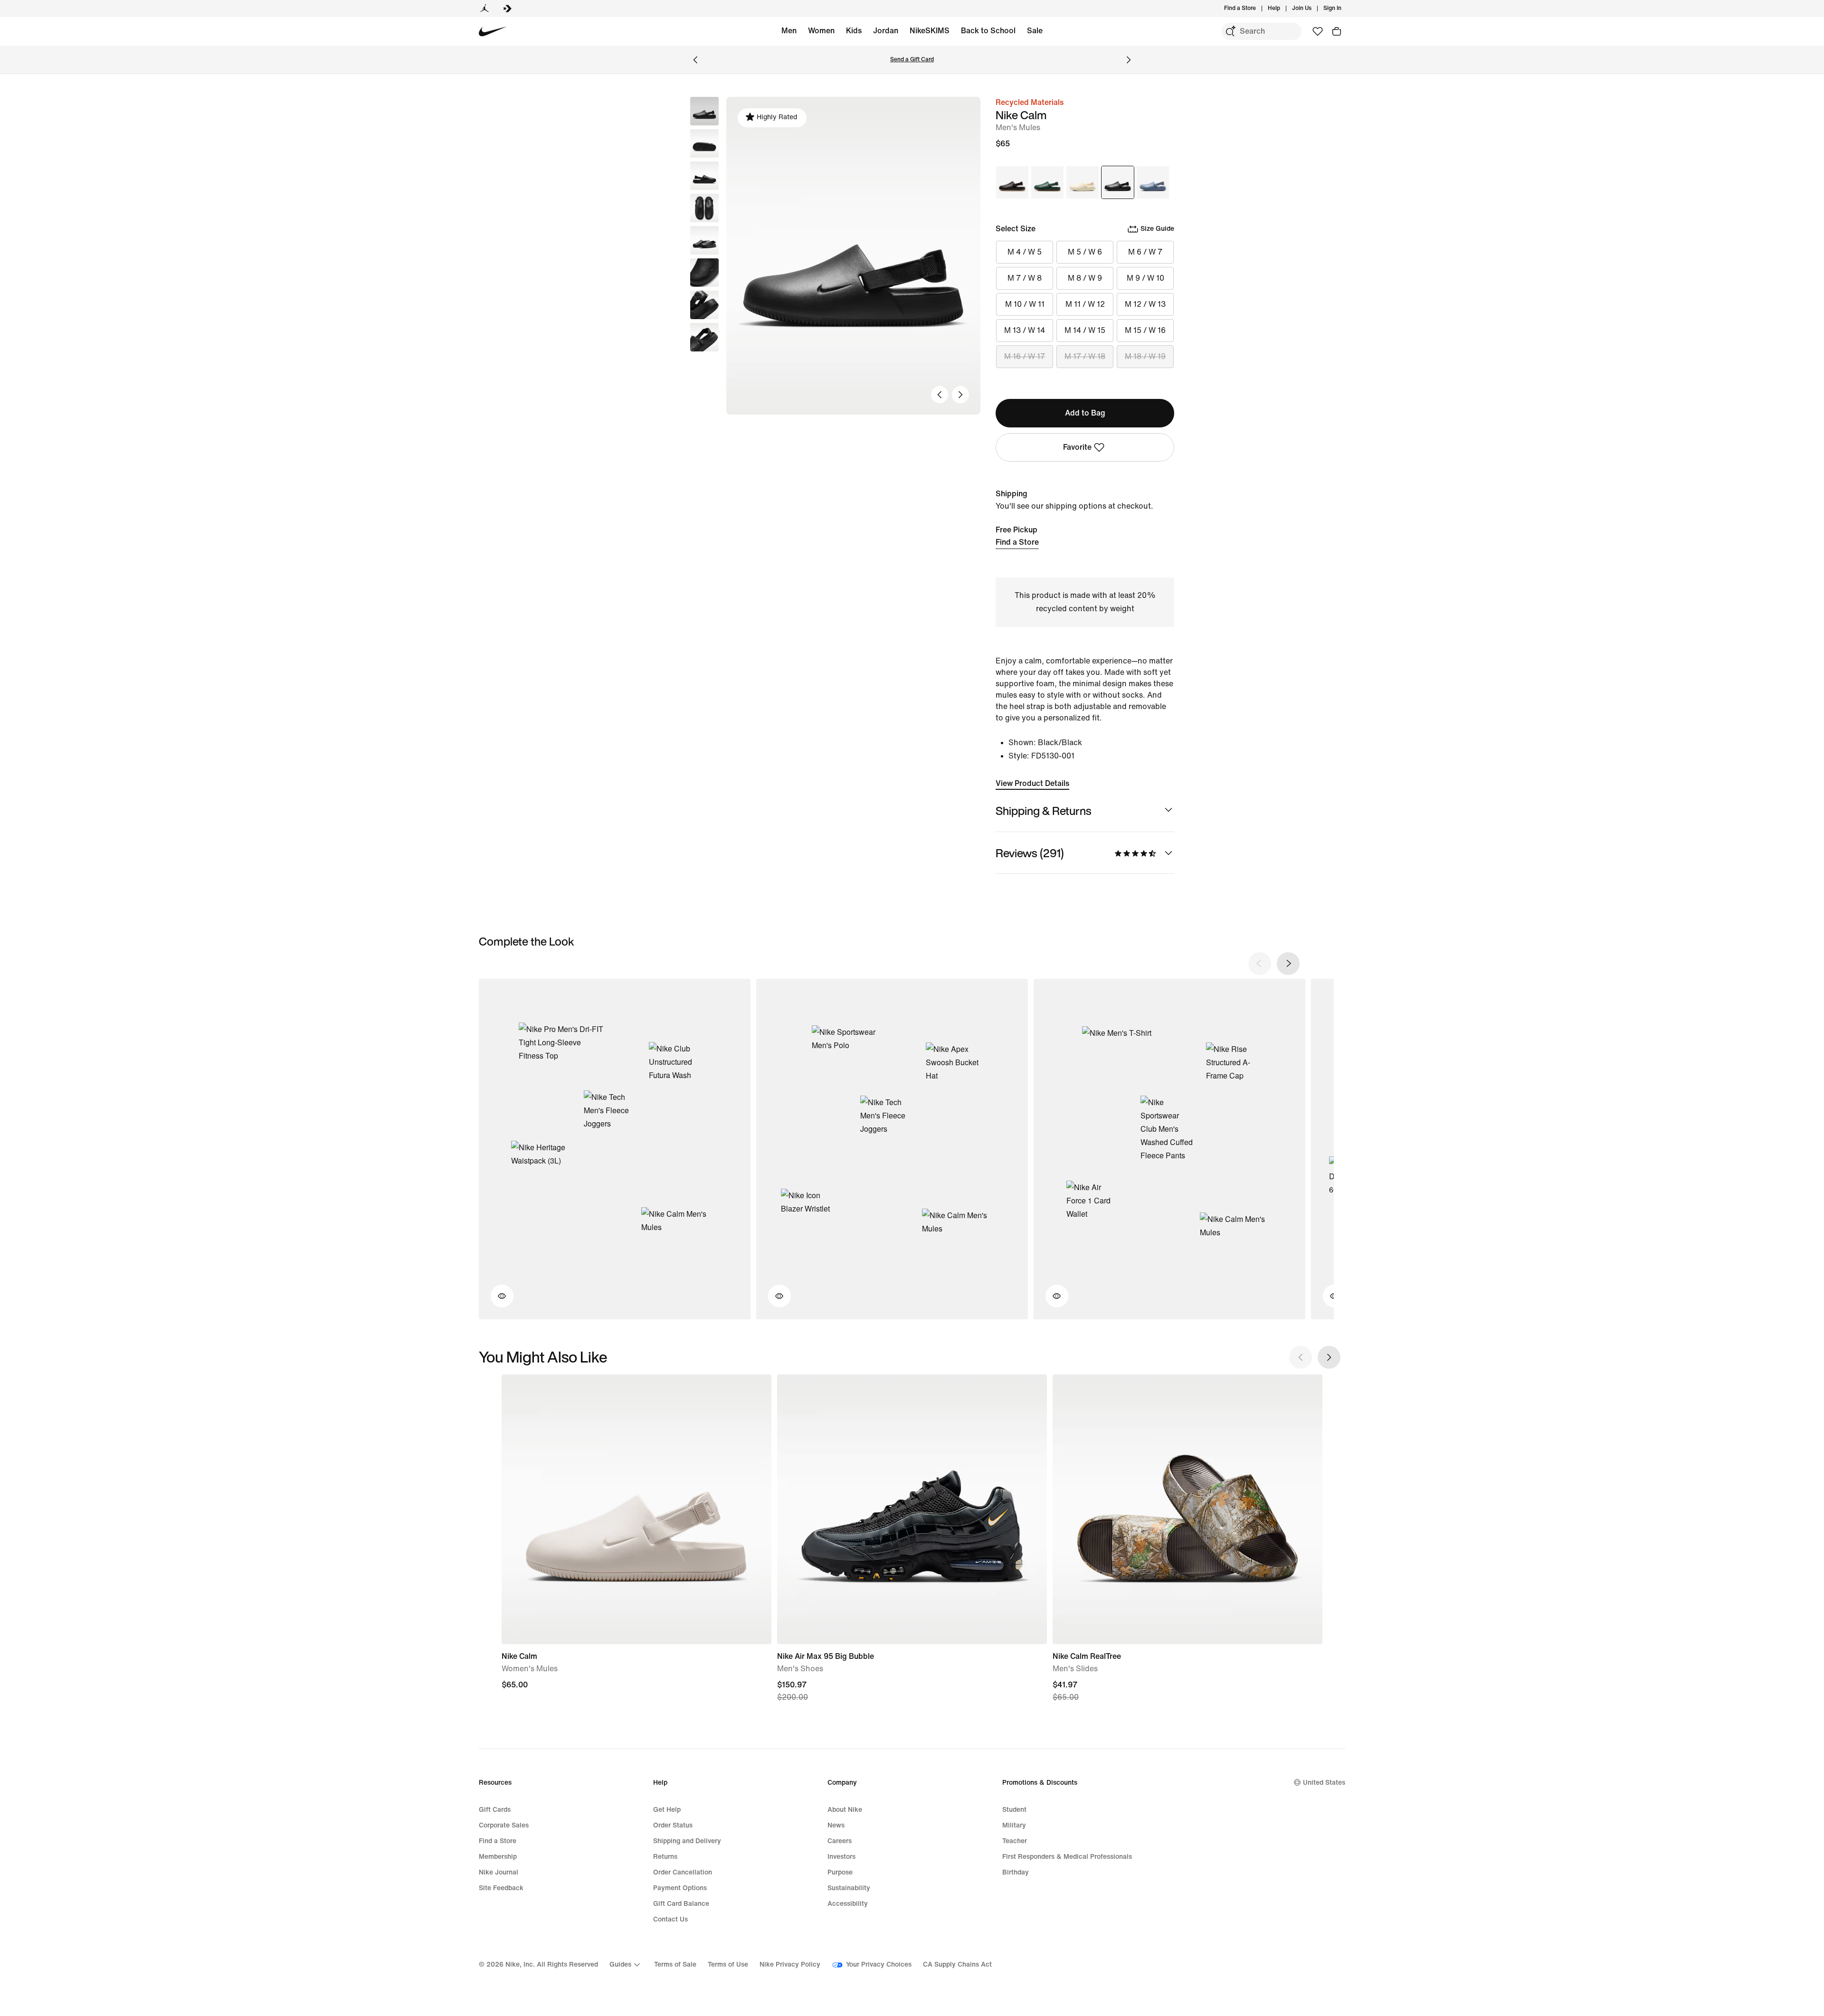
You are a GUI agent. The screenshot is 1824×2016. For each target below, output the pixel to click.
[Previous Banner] (695, 60)
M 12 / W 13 (1145, 304)
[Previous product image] (940, 395)
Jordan (886, 31)
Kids (854, 31)
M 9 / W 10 (1145, 278)
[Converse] (507, 9)
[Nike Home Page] (493, 32)
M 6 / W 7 (1145, 252)
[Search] (1230, 31)
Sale (1035, 31)
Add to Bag (1085, 413)
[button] (704, 143)
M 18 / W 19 (1145, 356)
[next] (1288, 964)
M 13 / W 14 (1025, 330)
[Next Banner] (1129, 60)
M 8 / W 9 (1085, 278)
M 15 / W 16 (1145, 330)
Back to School (988, 31)
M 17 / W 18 (1085, 356)
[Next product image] (960, 395)
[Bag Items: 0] (1337, 31)
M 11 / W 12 (1085, 304)
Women (821, 31)
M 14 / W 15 (1085, 330)
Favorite (1077, 447)
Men (789, 31)
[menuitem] (1283, 9)
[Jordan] (484, 9)
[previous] (1260, 964)
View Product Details (1032, 783)
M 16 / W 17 (1025, 356)
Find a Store (1017, 542)
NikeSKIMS (930, 31)
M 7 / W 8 (1025, 278)
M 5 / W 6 (1085, 252)
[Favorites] (1318, 31)
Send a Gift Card (912, 60)
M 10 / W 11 (1025, 304)
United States (1324, 1783)
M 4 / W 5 (1025, 252)
